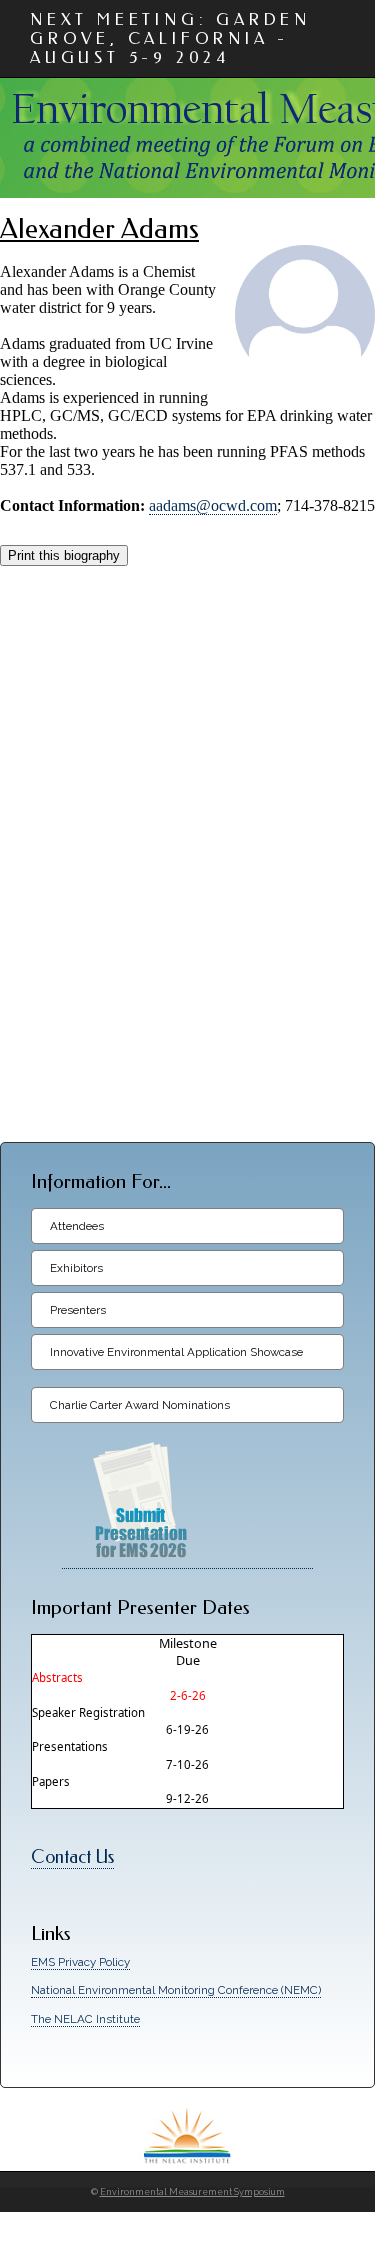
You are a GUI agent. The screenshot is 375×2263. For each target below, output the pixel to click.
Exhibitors (76, 1268)
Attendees (77, 1226)
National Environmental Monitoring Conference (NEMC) (176, 1990)
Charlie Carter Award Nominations (140, 1405)
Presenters (78, 1310)
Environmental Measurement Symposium (192, 2192)
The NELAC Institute (85, 2019)
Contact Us (72, 1857)
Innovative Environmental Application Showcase (176, 1352)
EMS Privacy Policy (80, 1962)
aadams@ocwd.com (213, 505)
